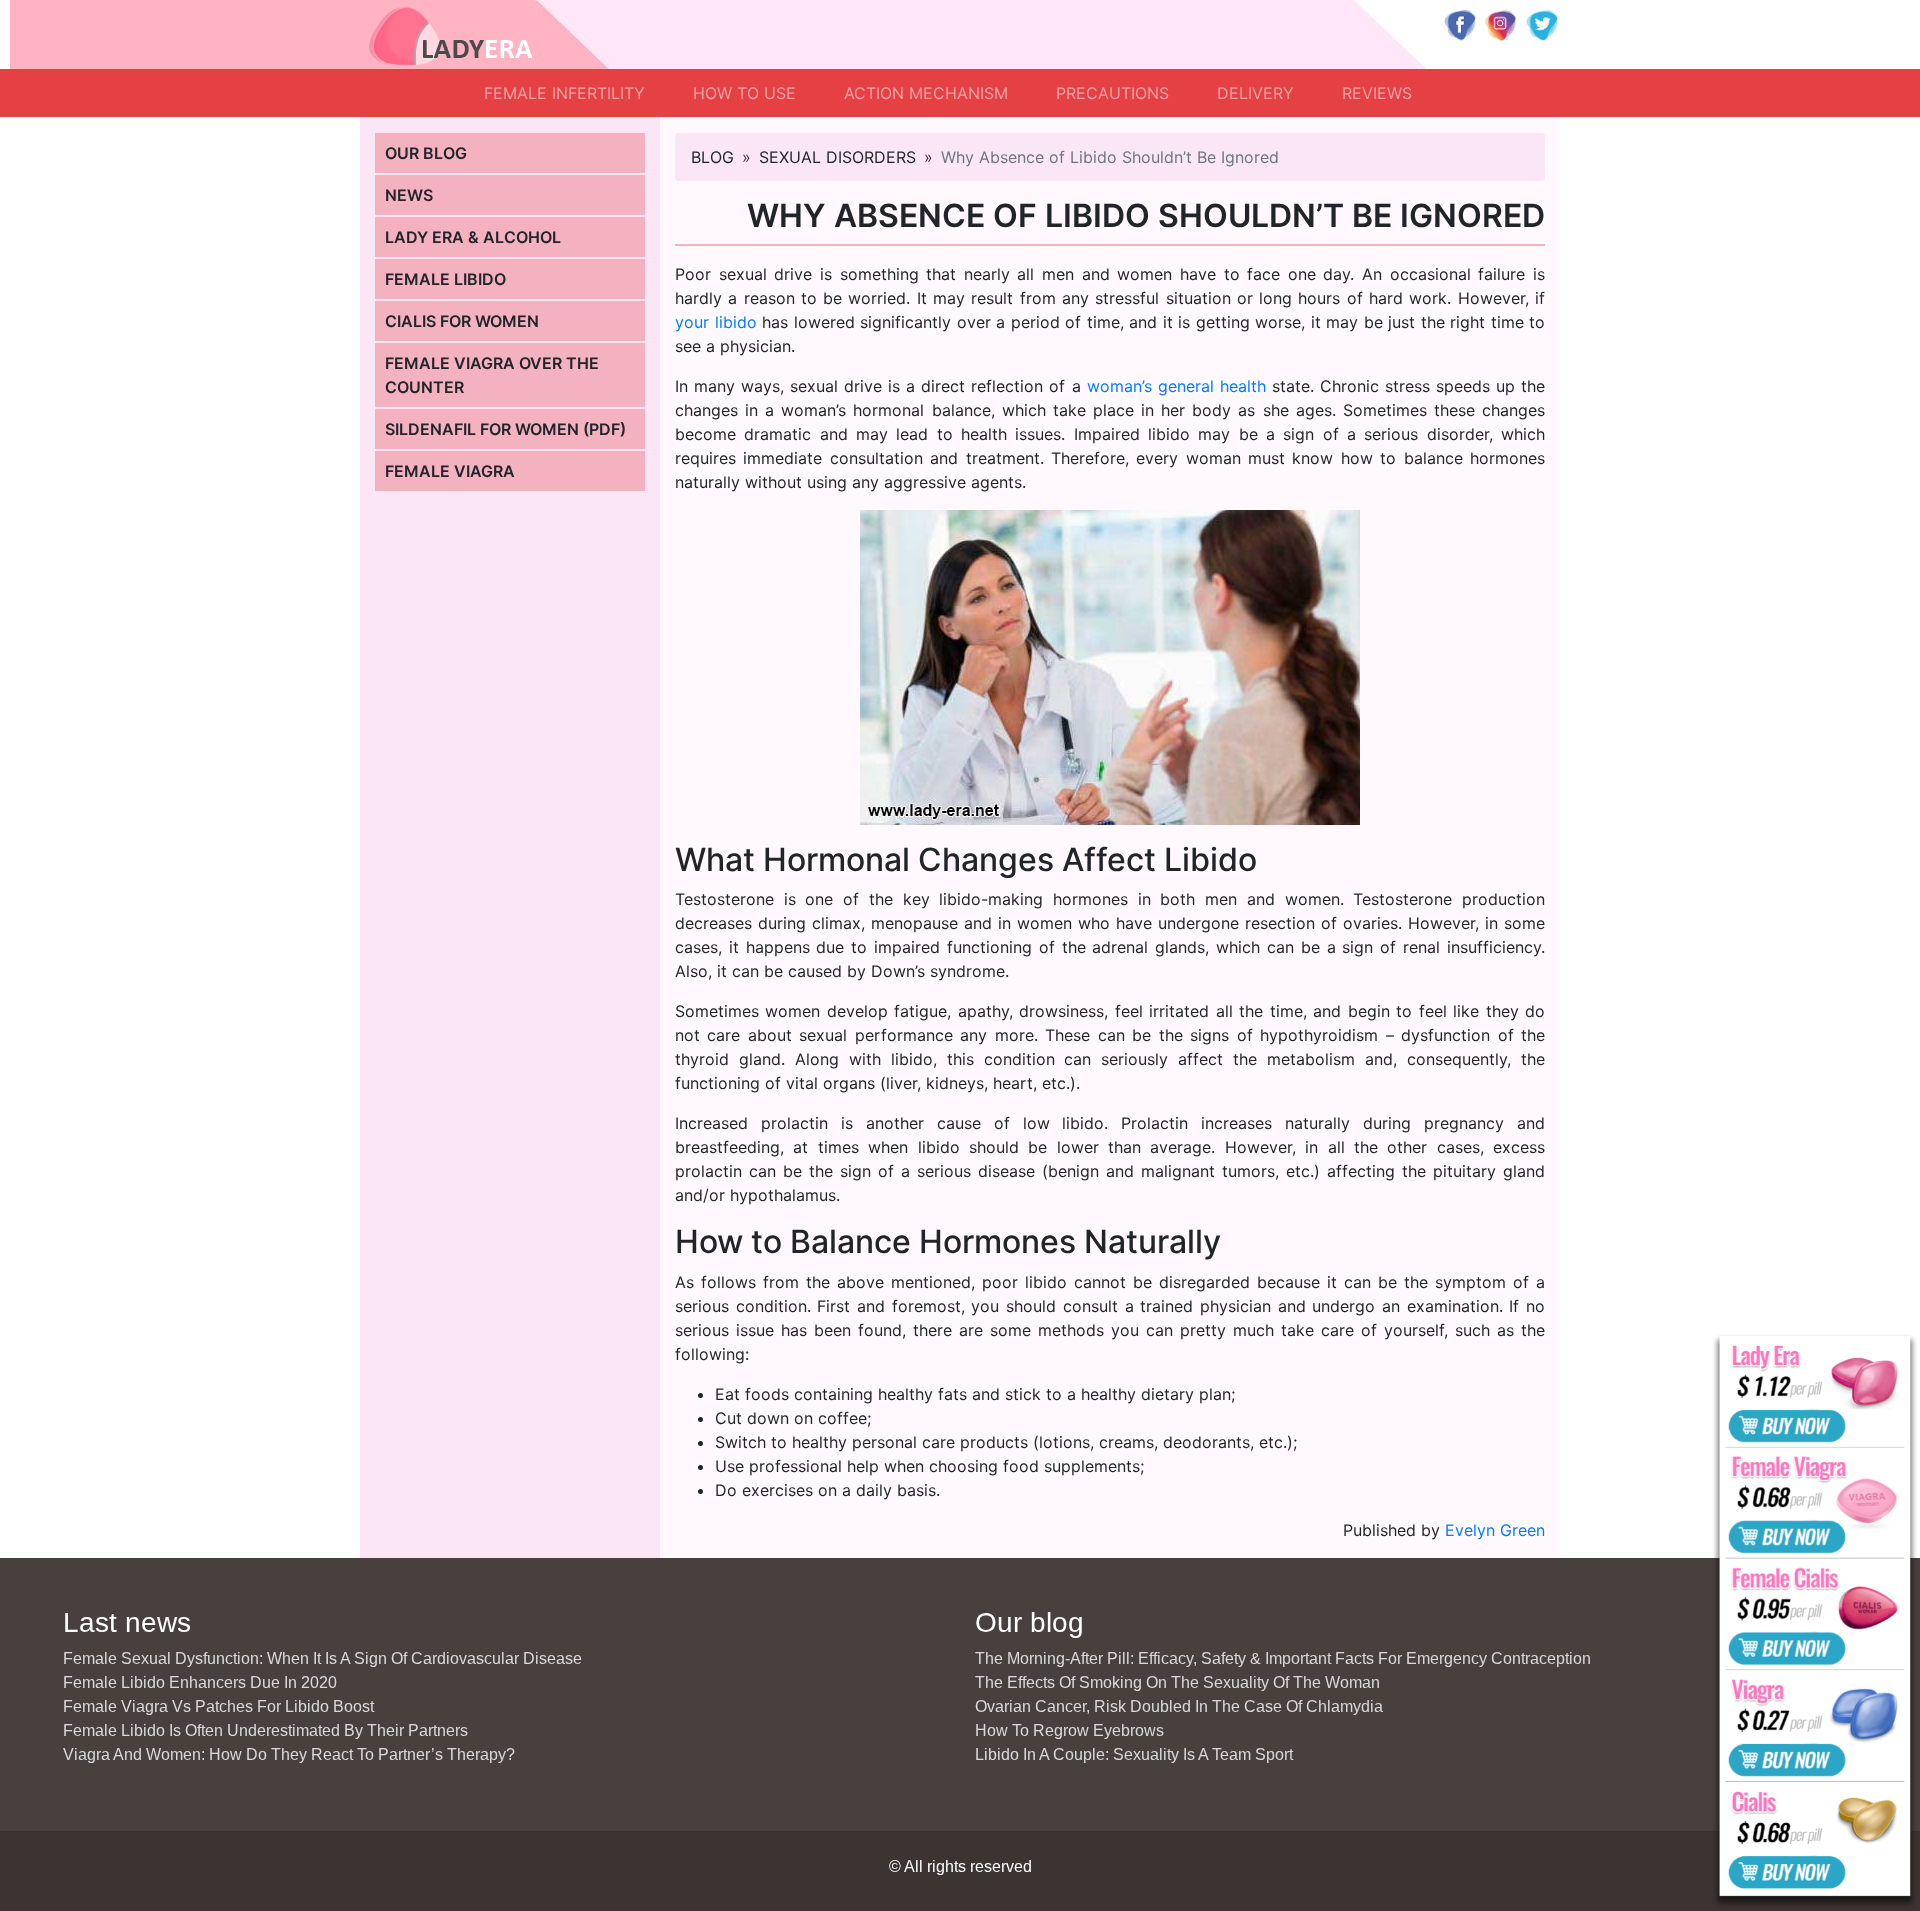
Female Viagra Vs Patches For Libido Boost (218, 1706)
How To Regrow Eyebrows (1069, 1730)
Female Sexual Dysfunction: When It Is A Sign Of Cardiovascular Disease (322, 1658)
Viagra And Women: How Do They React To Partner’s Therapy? (289, 1754)
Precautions (1112, 93)
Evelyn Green (1495, 1530)
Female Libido (445, 279)
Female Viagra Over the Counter (492, 375)
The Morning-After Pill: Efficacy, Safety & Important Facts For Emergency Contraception (1283, 1658)
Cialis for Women (462, 321)
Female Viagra (450, 471)
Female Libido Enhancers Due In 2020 (200, 1682)
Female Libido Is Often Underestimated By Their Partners (265, 1730)
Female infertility (564, 93)
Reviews (1377, 93)
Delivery (1255, 93)
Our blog (426, 153)
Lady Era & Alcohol (473, 237)
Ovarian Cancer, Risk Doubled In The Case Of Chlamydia (1179, 1706)
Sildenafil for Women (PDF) (505, 429)
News (409, 195)
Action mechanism (926, 93)
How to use (744, 93)
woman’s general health (1176, 386)
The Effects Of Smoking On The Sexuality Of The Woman (1177, 1682)
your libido (716, 322)
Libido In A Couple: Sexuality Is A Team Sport (1134, 1754)
